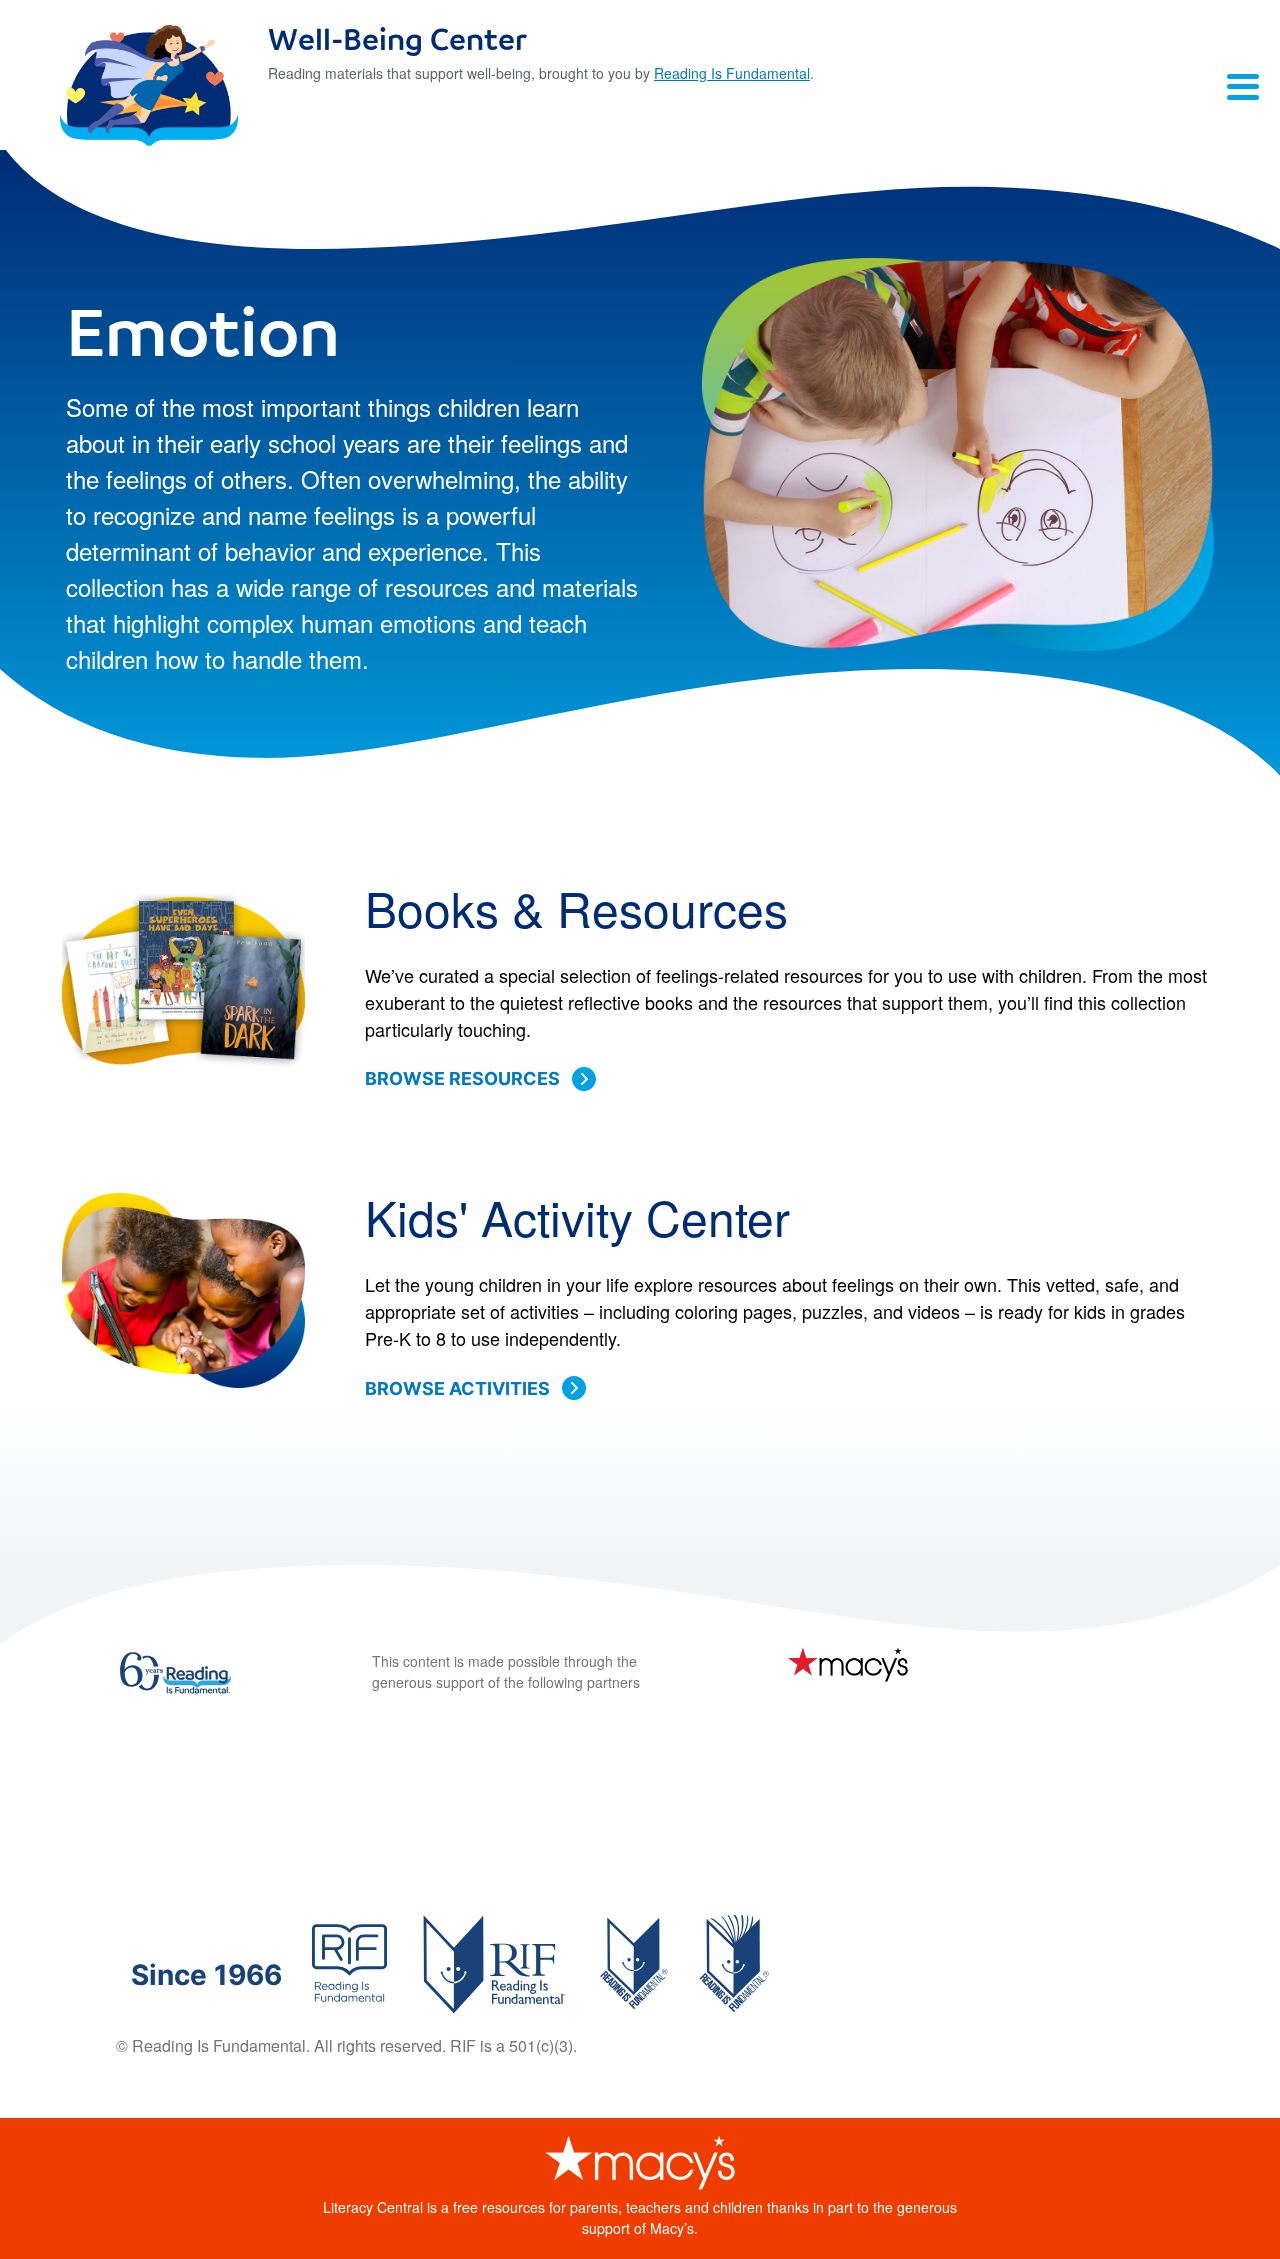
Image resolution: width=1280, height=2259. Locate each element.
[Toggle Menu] (1243, 87)
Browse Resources (462, 1078)
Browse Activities (457, 1388)
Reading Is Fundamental (732, 73)
